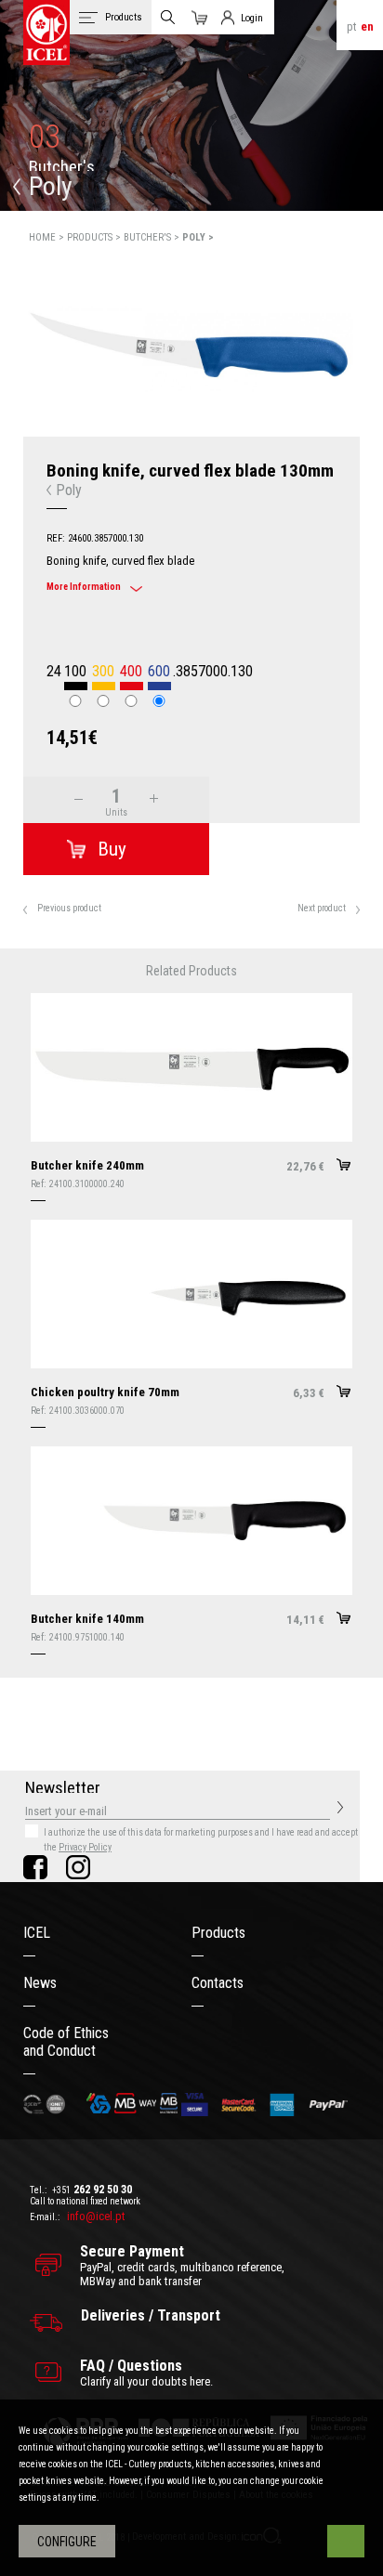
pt (352, 26)
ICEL (37, 1933)
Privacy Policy (85, 1847)
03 (45, 137)
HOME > (48, 237)
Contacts (218, 1983)
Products (218, 1933)
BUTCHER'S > (153, 237)
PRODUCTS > (95, 237)
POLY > (198, 237)
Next (370, 351)
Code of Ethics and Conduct (66, 2042)
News (40, 1983)
